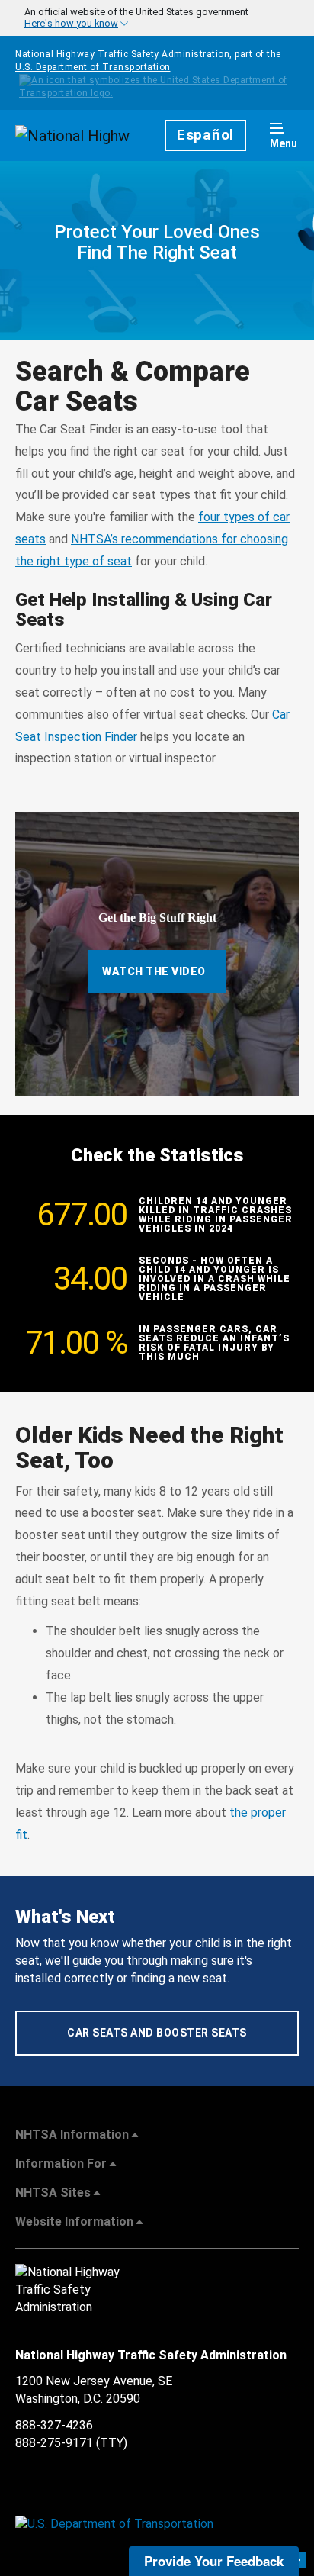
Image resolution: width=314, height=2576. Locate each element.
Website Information (74, 2222)
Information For (61, 2164)
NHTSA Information (72, 2135)
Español (205, 135)
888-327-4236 (54, 2425)
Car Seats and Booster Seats (157, 2033)
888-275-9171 (54, 2443)
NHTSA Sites (53, 2193)
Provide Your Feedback (214, 2561)
